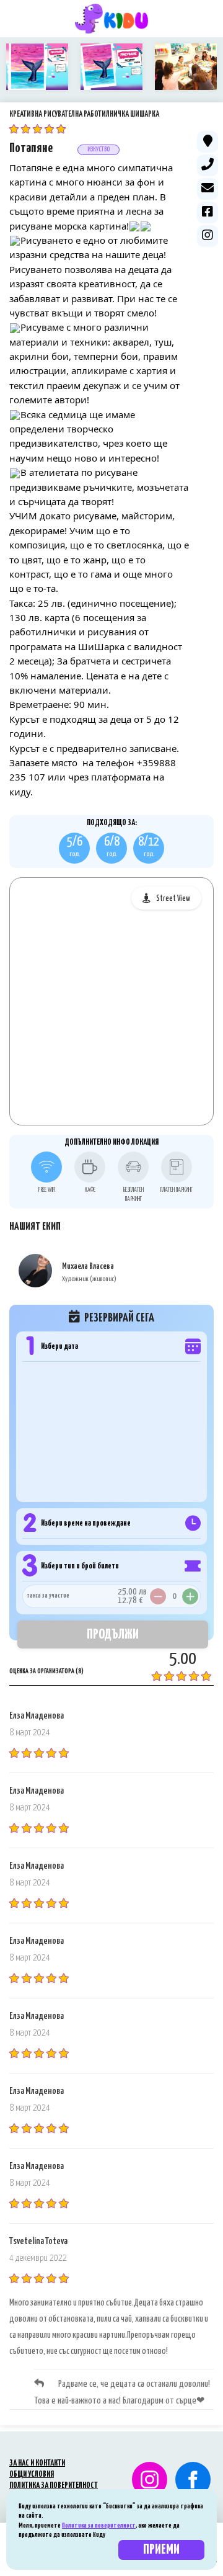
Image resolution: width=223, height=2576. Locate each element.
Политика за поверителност (99, 2525)
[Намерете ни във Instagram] (145, 2480)
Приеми (161, 2550)
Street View (173, 899)
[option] (37, 67)
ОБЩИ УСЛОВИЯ (32, 2475)
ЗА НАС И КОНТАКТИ (37, 2463)
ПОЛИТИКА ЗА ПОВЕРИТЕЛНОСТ (54, 2486)
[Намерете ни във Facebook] (193, 2480)
